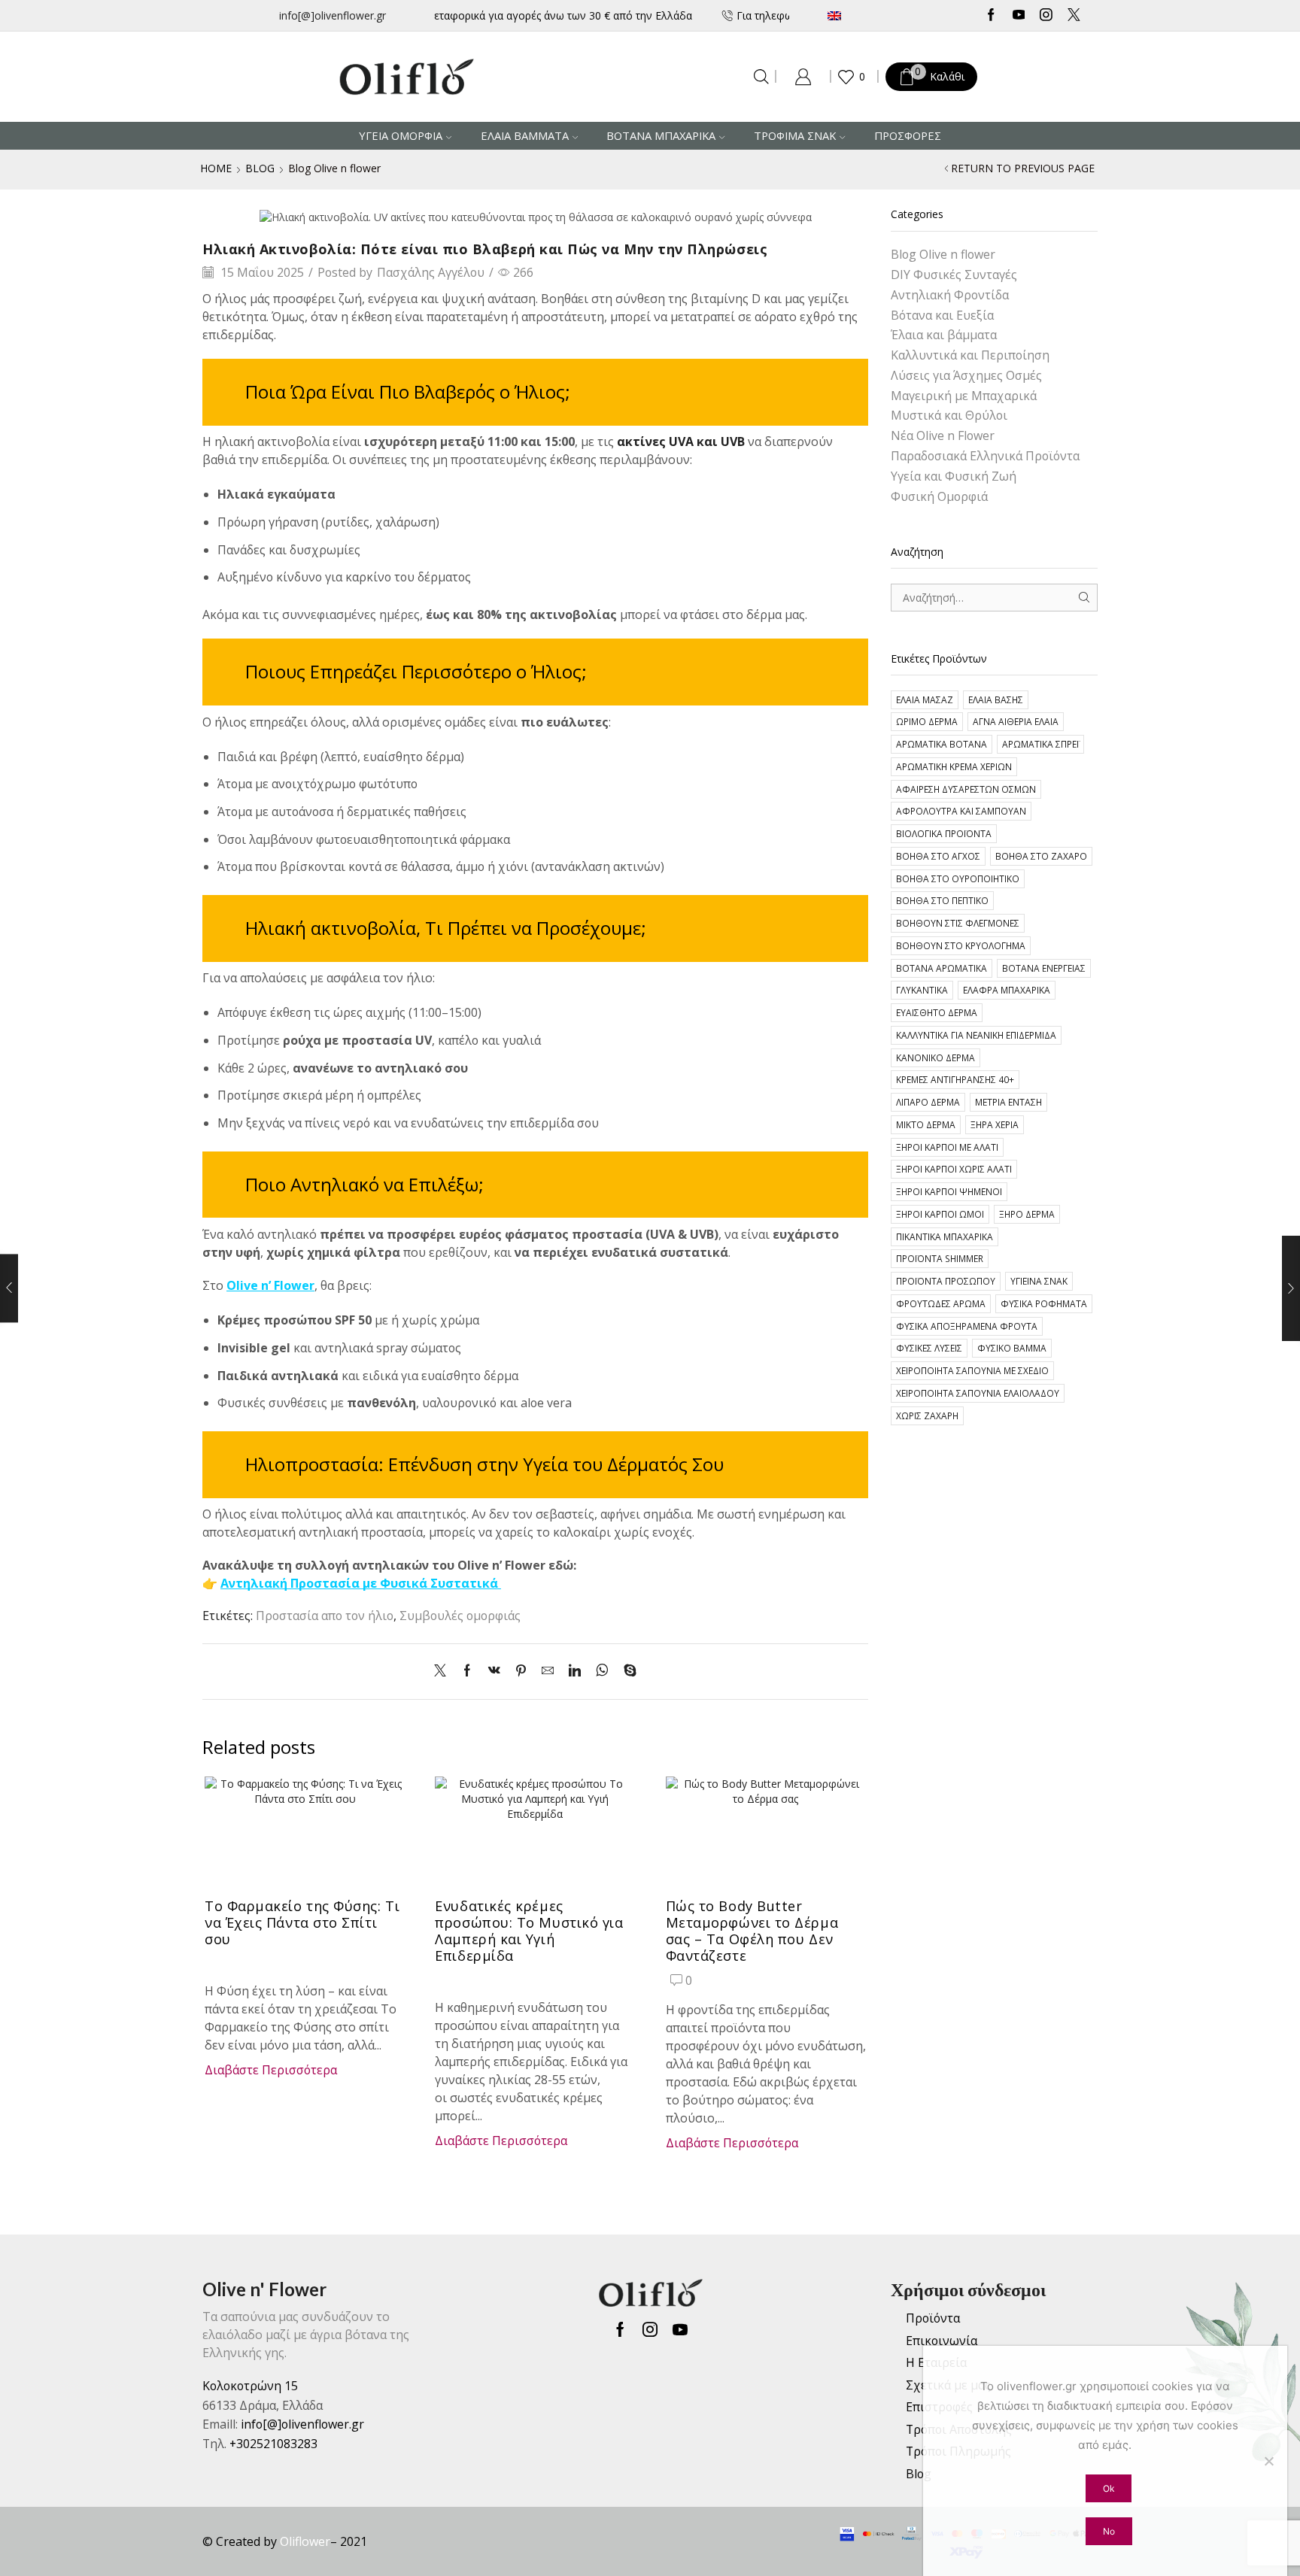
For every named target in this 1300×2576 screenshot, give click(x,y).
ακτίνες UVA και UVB (681, 441)
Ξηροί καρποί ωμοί (940, 1214)
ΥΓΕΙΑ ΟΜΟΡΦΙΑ (401, 135)
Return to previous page (1023, 168)
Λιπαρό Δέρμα (928, 1102)
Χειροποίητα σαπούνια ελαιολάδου (978, 1393)
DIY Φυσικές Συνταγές (954, 275)
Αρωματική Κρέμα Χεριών (954, 766)
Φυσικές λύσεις (929, 1348)
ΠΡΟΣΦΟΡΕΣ (908, 135)
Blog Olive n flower (334, 168)
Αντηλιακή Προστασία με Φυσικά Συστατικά (359, 1583)
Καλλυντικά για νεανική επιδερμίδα (976, 1035)
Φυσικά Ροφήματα (1044, 1303)
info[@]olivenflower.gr (333, 15)
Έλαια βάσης (996, 699)
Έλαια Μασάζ (925, 699)
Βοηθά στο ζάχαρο (1041, 856)
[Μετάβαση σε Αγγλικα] (879, 15)
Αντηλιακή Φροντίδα (950, 295)
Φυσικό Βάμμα (1012, 1348)
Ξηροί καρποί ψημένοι (949, 1191)
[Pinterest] (521, 1671)
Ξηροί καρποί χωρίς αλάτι (954, 1169)
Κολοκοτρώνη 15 (250, 2386)
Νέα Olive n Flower (943, 435)
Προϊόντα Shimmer (940, 1258)
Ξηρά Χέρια (995, 1124)
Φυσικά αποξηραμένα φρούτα (967, 1326)
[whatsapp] (602, 1671)
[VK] (494, 1671)
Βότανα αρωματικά (942, 968)
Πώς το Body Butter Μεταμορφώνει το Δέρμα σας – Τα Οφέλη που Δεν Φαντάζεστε (752, 1931)
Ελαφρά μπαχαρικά (1007, 990)
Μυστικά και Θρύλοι (949, 415)
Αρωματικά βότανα (942, 744)
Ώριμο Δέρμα (927, 721)
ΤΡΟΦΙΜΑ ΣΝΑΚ (795, 135)
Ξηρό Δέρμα (1027, 1214)
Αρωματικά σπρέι (1040, 744)
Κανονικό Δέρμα (936, 1057)
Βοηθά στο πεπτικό (942, 900)
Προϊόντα (933, 2318)
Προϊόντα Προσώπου (946, 1281)
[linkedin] (575, 1671)
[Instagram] (1046, 16)
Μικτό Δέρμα (926, 1124)
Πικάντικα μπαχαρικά (945, 1236)
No (1109, 2531)
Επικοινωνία (942, 2341)
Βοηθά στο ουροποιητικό (958, 878)
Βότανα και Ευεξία (942, 315)
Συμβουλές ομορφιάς (460, 1616)
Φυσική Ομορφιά (939, 496)
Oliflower (305, 2541)
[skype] (626, 1671)
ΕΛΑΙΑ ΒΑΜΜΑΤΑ (525, 135)
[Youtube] (1019, 16)
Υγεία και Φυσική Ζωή (954, 476)
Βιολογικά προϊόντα (944, 833)
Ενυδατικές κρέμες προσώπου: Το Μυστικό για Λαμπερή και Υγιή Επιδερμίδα (529, 1931)
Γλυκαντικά (922, 990)
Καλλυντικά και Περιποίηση (970, 355)
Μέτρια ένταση (1008, 1102)
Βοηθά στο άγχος (938, 856)
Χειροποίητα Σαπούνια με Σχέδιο (972, 1370)
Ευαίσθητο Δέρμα (937, 1012)
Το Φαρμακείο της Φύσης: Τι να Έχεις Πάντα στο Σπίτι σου (302, 1922)
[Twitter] (1074, 16)
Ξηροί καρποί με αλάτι (947, 1147)
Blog (260, 168)
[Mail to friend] (548, 1671)
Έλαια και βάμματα (944, 335)
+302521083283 (273, 2444)
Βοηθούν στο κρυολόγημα (961, 945)
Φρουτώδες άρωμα (941, 1303)
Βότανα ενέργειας (1044, 968)
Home (216, 168)
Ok (1109, 2488)
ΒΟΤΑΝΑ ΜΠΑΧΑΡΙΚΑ (661, 135)
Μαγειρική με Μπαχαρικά (964, 396)
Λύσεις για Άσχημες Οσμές (966, 375)
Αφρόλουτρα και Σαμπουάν (961, 811)
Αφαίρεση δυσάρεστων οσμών (966, 789)
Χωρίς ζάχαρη (927, 1415)
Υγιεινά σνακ (1039, 1281)
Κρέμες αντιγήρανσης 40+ (955, 1079)
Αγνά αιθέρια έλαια (1016, 721)
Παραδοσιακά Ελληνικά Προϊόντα (985, 456)
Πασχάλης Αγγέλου (431, 272)
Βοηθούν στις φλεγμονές (958, 923)
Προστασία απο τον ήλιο (325, 1616)
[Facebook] (991, 16)
